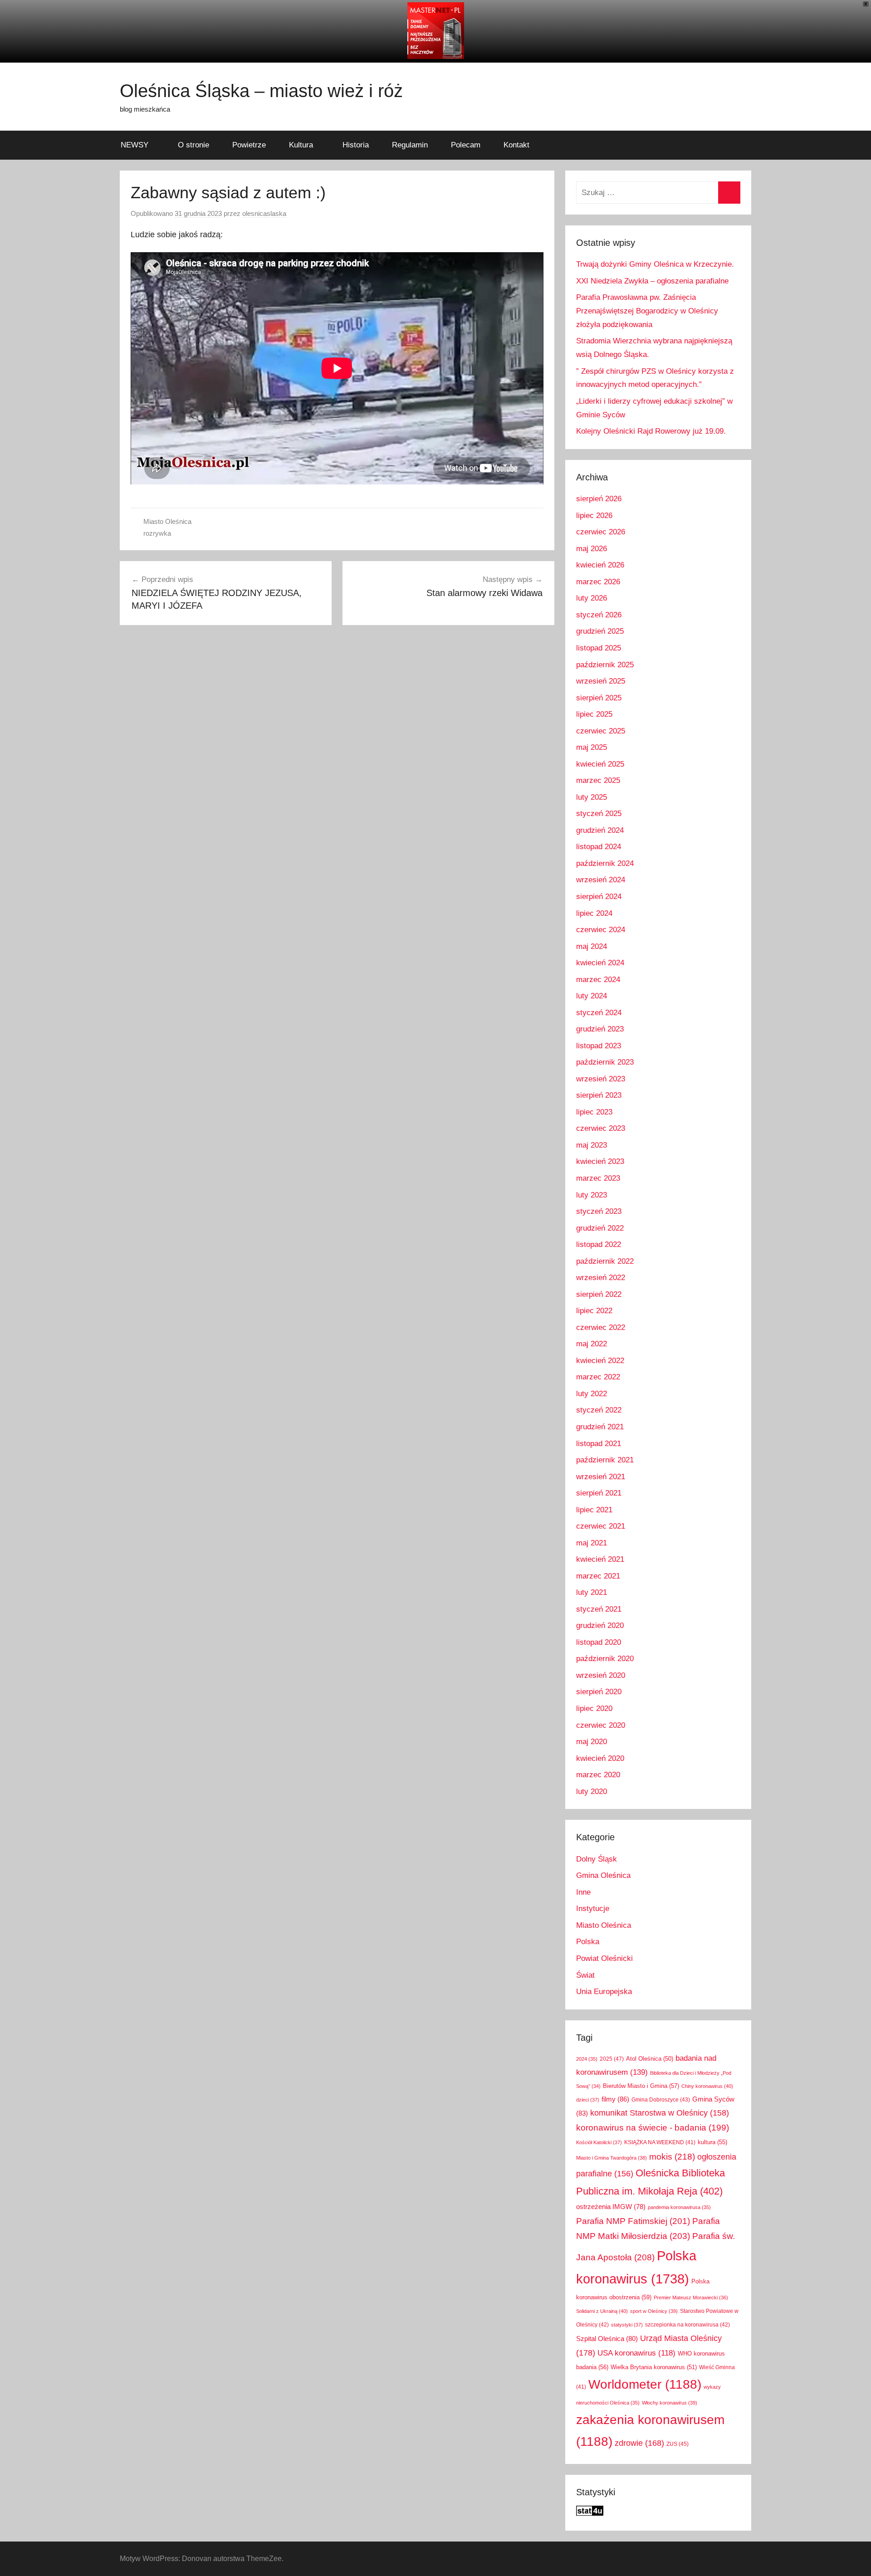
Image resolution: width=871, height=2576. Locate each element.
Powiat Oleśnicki (604, 1958)
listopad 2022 (599, 1244)
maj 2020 (592, 1742)
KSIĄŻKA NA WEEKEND (660, 2142)
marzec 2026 (598, 582)
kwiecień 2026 (600, 565)
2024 (587, 2059)
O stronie (193, 145)
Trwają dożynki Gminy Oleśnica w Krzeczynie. (655, 264)
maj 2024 (592, 946)
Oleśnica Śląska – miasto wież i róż (261, 91)
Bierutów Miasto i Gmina (641, 2086)
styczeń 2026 (599, 615)
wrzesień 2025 (601, 681)
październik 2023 (605, 1062)
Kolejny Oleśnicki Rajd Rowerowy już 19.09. (651, 431)
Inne (583, 1892)
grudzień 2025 (600, 631)
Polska (588, 1942)
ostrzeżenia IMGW (611, 2207)
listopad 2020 (599, 1642)
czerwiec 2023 (601, 1128)
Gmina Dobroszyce (661, 2099)
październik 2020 (605, 1659)
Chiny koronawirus (707, 2086)
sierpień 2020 (599, 1692)
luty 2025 (592, 797)
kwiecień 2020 (600, 1758)
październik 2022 (605, 1261)
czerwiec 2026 (601, 532)
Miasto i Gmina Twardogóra (612, 2158)
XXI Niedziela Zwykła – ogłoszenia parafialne (652, 281)
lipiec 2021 (594, 1510)
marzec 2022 (598, 1377)
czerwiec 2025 (601, 731)
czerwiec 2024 (601, 930)
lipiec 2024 (594, 913)
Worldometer (645, 2384)
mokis (672, 2156)
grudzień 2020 (600, 1625)
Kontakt (516, 145)
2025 (612, 2059)
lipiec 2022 (594, 1311)
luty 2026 (592, 598)
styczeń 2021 (599, 1609)
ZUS (678, 2444)
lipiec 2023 (594, 1112)
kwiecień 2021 (600, 1559)
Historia (356, 145)
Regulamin (410, 145)
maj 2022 (592, 1344)
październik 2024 (605, 863)
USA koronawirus (636, 2353)
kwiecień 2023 (600, 1161)
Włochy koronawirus (670, 2403)
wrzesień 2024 (601, 880)
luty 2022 (592, 1394)
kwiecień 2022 (600, 1361)
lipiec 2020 (594, 1708)
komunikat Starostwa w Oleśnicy (660, 2113)
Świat (585, 1975)
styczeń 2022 (599, 1410)
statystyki (627, 2325)
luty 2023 (592, 1195)
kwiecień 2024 (600, 963)
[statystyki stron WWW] (590, 2513)
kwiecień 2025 (600, 764)
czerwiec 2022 (601, 1327)
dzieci (588, 2100)
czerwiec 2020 (601, 1725)
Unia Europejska (604, 1992)
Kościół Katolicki (599, 2142)
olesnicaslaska (264, 213)
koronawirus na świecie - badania (653, 2128)
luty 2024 (592, 996)
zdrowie (639, 2443)
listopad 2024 (599, 847)
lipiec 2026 (594, 516)
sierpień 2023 (599, 1095)
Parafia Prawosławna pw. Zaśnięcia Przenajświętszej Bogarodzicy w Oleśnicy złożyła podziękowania (647, 311)
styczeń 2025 (599, 814)
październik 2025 (605, 665)
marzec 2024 (598, 980)
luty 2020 (592, 1791)
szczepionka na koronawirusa (688, 2324)
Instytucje (593, 1909)
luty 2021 (592, 1592)
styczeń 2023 (599, 1211)
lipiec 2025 (594, 714)
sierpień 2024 (599, 897)
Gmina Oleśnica (603, 1875)
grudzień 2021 (600, 1427)
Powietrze (249, 145)
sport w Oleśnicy (654, 2311)
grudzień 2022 (600, 1228)
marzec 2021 (598, 1576)
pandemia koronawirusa (679, 2207)
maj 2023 (592, 1145)
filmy (615, 2099)
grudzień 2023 (600, 1029)
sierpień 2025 (599, 698)
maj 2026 (592, 549)
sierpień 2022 (599, 1294)
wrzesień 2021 (601, 1477)
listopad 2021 (599, 1444)
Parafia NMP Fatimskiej (633, 2221)
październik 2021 (605, 1460)
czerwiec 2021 (601, 1526)
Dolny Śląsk (597, 1859)
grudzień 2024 (600, 830)
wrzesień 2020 (601, 1675)
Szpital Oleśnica (607, 2339)
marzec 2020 (598, 1775)
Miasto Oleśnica (167, 521)
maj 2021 (592, 1543)
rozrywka (157, 533)
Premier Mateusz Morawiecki (691, 2297)
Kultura (301, 145)
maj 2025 (592, 747)
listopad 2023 (599, 1046)
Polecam (466, 145)
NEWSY (135, 145)
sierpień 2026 (599, 499)
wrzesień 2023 (601, 1079)
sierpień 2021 (599, 1493)
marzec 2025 (598, 780)
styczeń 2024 (599, 1013)
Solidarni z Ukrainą (602, 2311)
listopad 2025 (599, 648)
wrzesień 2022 (601, 1278)
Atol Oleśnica (650, 2059)
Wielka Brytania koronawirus (654, 2367)
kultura (712, 2142)
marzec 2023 (598, 1178)
